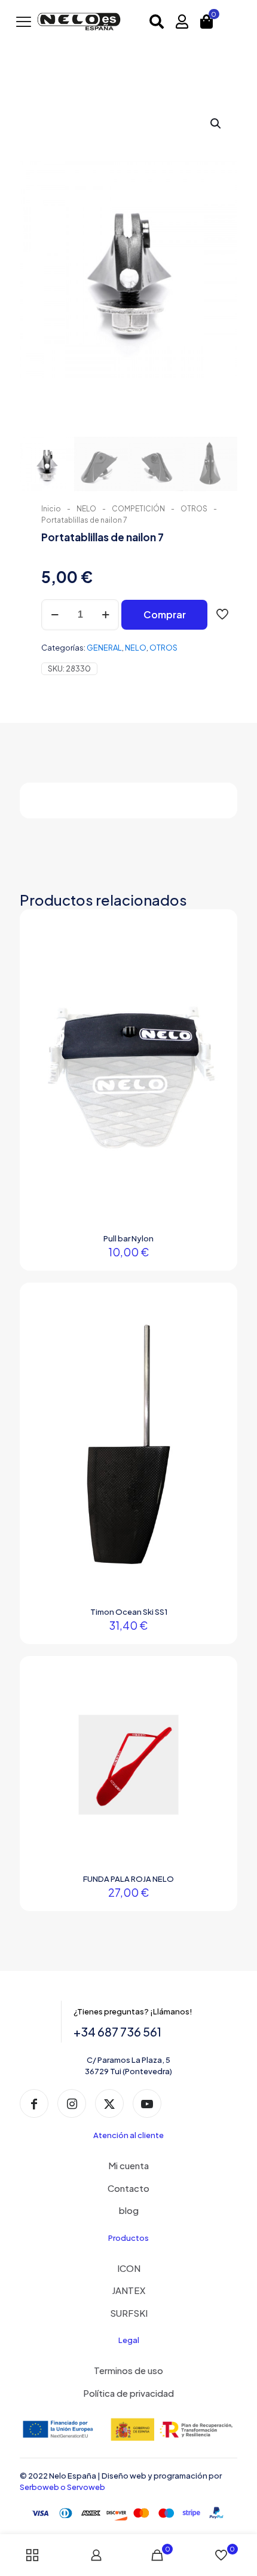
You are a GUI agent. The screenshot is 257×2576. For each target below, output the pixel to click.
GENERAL (104, 648)
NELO (86, 509)
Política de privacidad (128, 2393)
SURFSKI (129, 2313)
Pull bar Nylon (128, 1238)
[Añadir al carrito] (215, 932)
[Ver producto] (215, 949)
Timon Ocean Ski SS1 (129, 1612)
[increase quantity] (105, 615)
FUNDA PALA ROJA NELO (128, 1879)
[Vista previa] (215, 984)
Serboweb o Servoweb (62, 2487)
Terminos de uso (128, 2370)
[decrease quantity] (55, 615)
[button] (216, 124)
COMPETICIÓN (138, 509)
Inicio (51, 509)
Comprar (165, 614)
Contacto (128, 2188)
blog (129, 2210)
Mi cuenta (128, 2165)
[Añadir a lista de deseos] (215, 967)
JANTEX (128, 2290)
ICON (129, 2268)
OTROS (194, 509)
